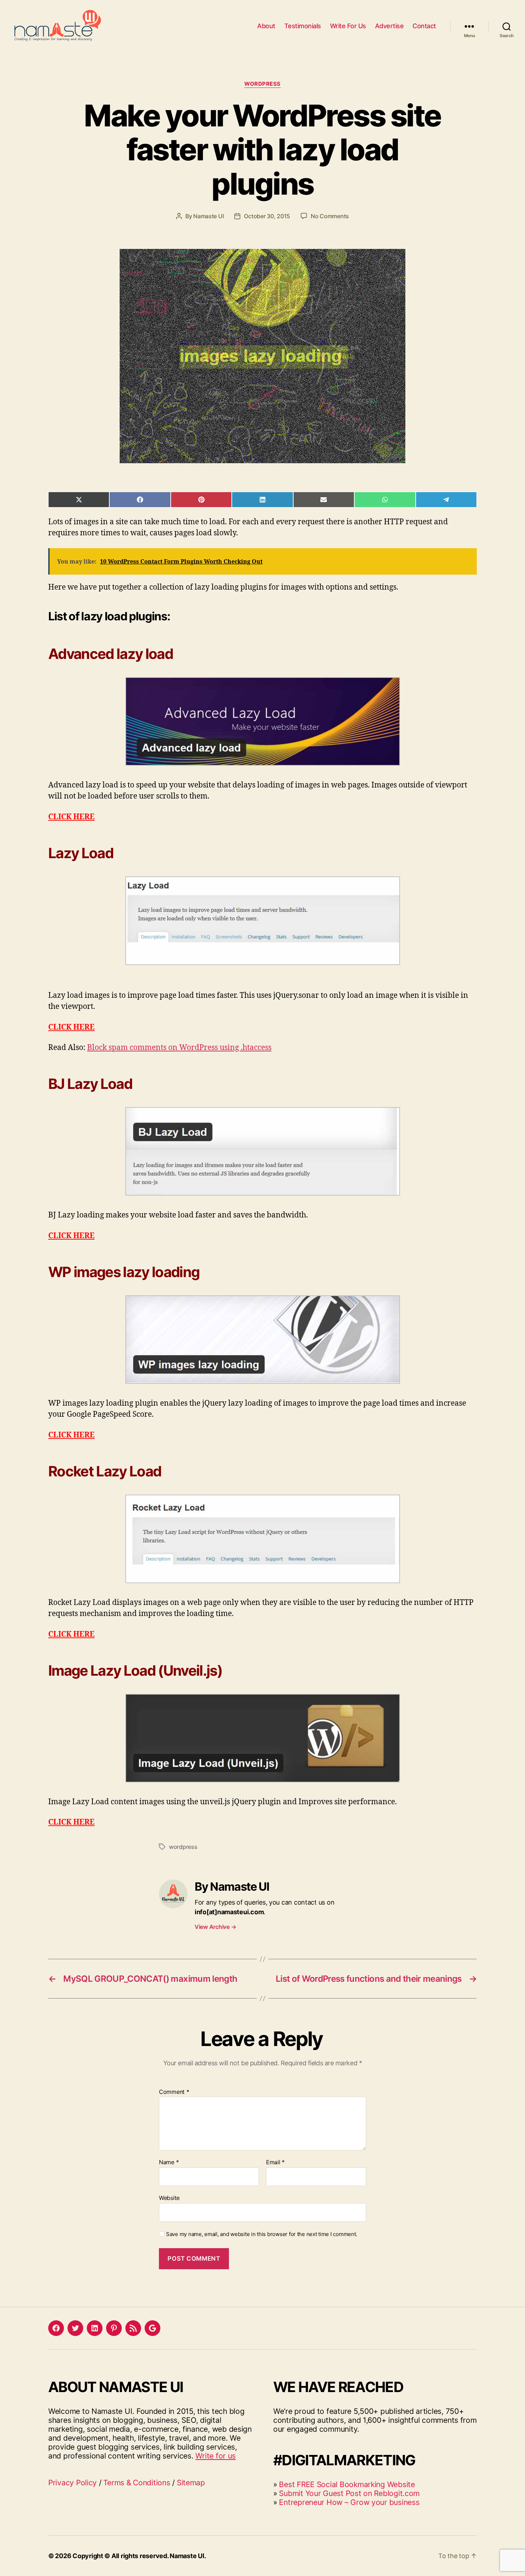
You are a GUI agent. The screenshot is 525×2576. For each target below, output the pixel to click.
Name (169, 2162)
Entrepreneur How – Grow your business (349, 2502)
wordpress (183, 1847)
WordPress (262, 84)
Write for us (216, 2456)
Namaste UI (208, 216)
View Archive (215, 1927)
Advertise (389, 26)
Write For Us (348, 26)
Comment (174, 2092)
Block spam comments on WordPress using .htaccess (179, 1048)
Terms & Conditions (137, 2483)
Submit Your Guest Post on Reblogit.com (349, 2493)
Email (275, 2162)
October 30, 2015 (267, 216)
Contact (424, 26)
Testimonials (303, 26)
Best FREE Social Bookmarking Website (347, 2484)
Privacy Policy (72, 2483)
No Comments (330, 216)
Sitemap (191, 2483)
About (266, 26)
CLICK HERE (71, 817)
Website (169, 2198)
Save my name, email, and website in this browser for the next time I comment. (262, 2234)
